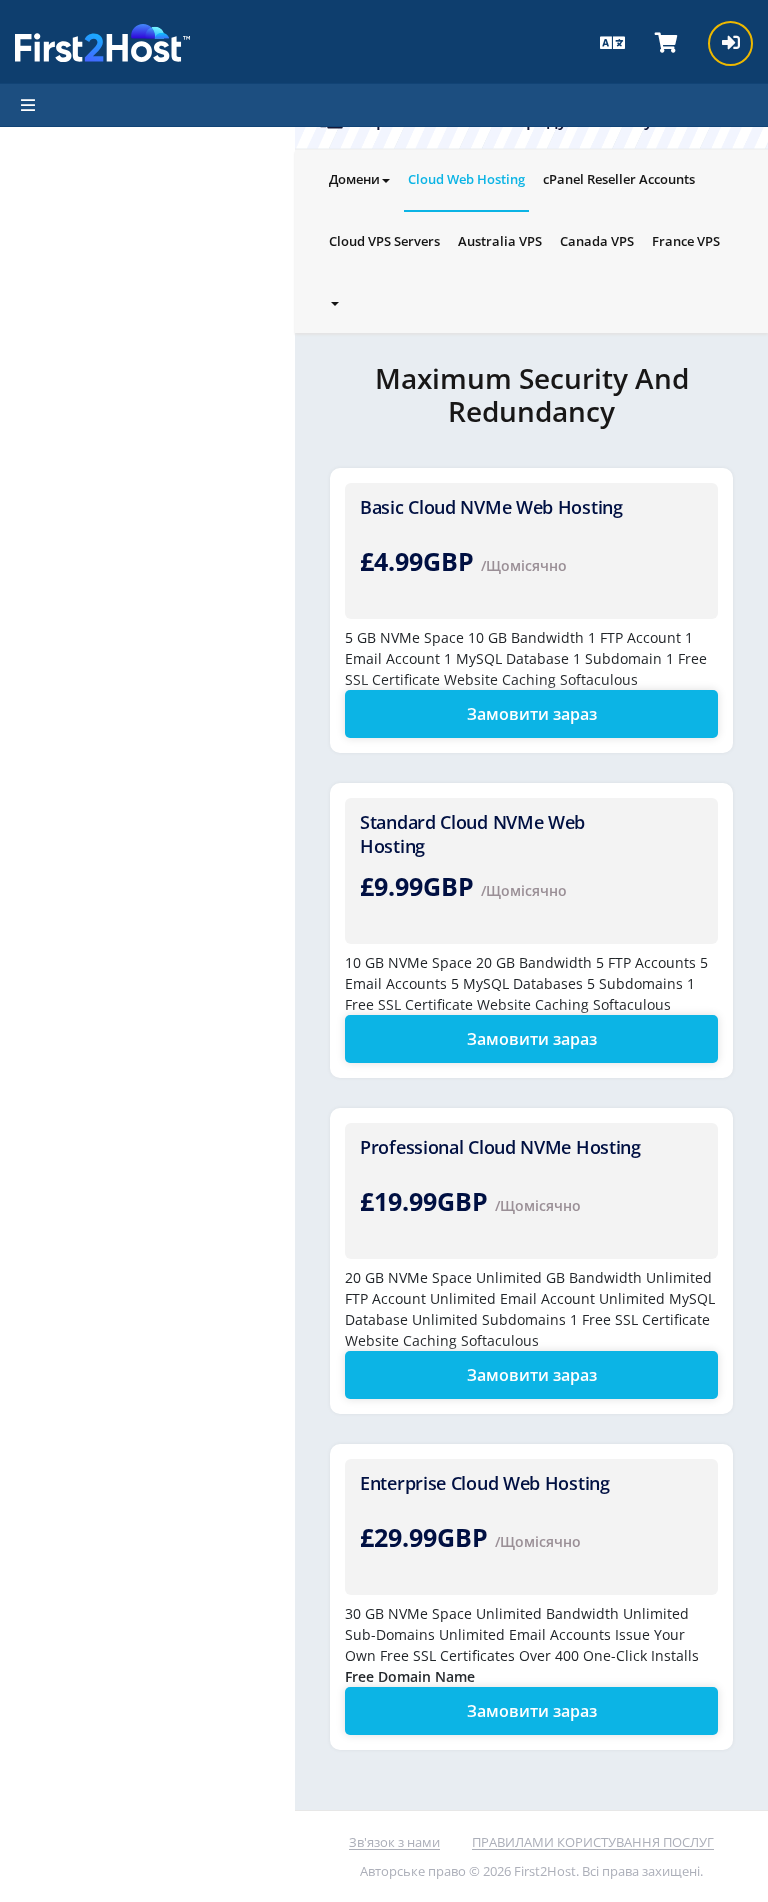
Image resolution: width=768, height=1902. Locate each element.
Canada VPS (597, 241)
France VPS (686, 241)
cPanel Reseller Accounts (619, 179)
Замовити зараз (532, 714)
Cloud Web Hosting (466, 179)
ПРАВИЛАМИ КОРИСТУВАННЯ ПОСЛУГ (593, 1842)
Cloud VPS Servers (384, 241)
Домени (354, 179)
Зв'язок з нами (394, 1842)
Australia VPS (500, 241)
